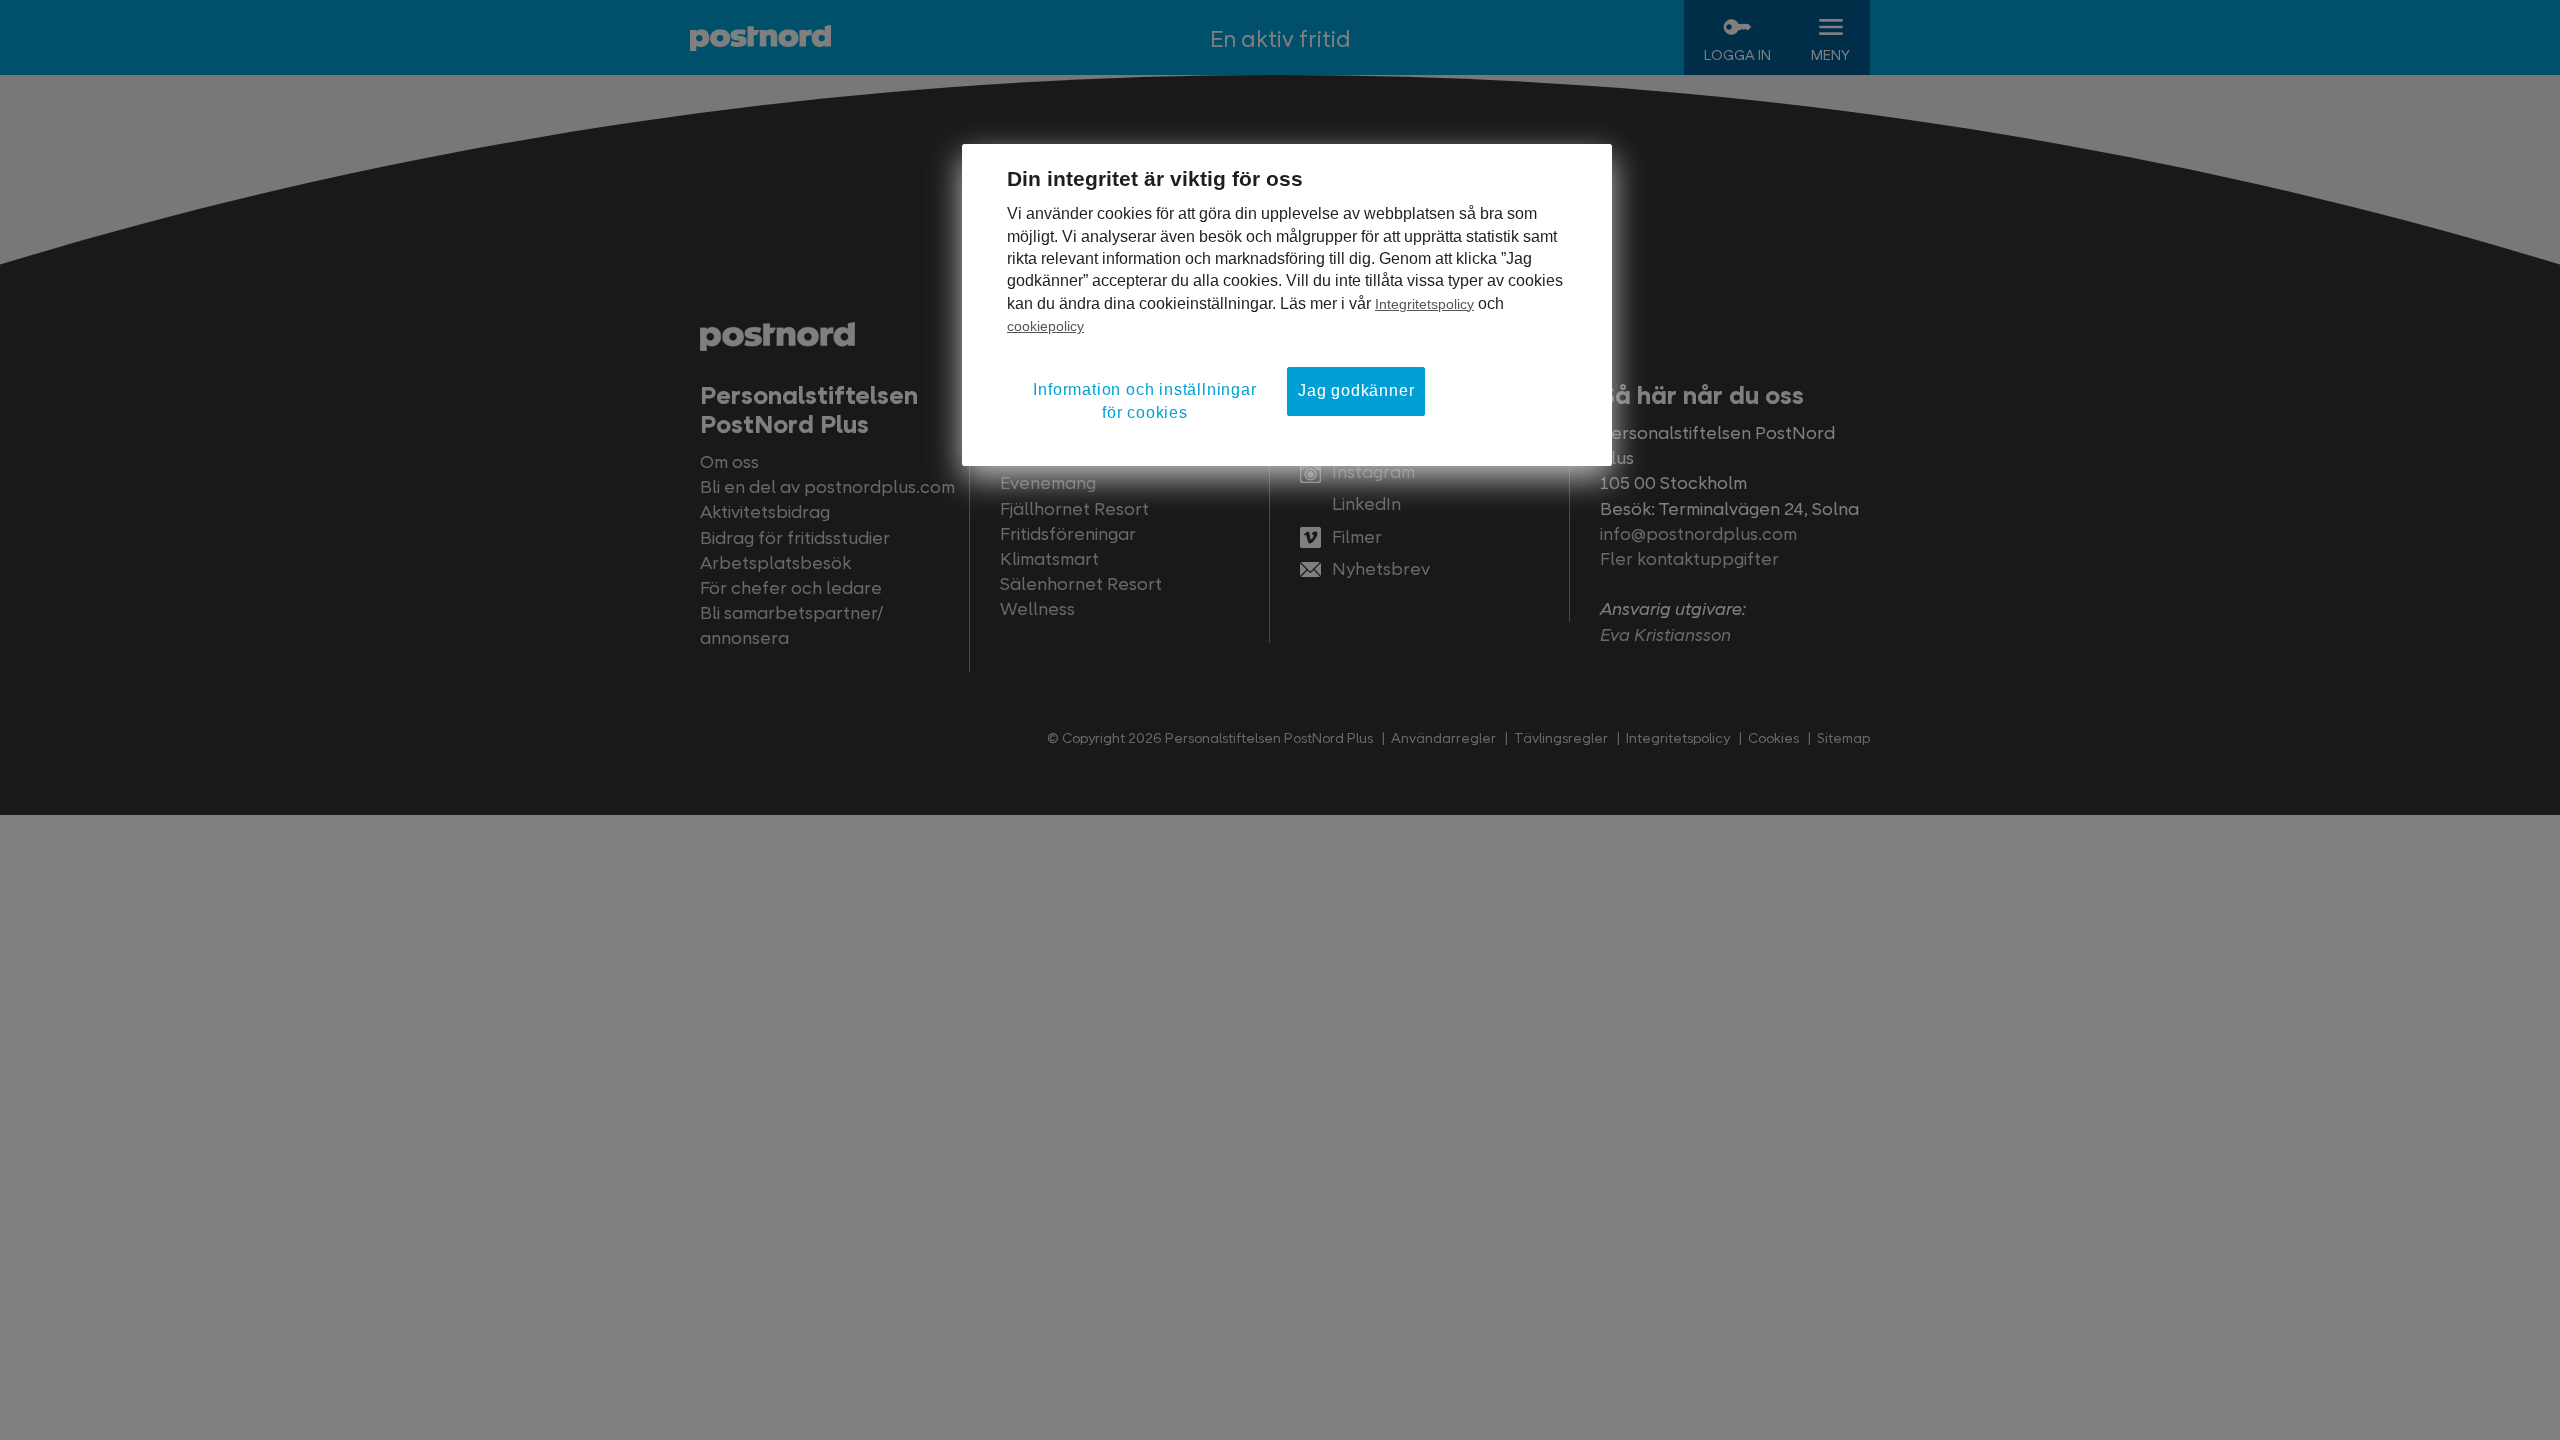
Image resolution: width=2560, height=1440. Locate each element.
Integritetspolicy (1424, 304)
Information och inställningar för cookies (1144, 400)
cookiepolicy (1045, 326)
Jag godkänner (1356, 390)
